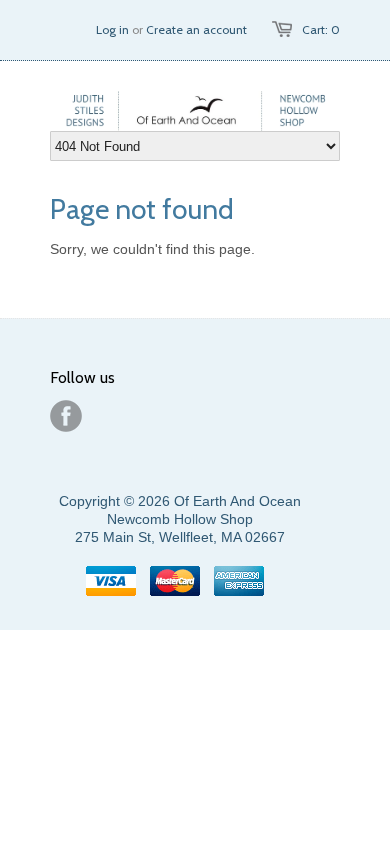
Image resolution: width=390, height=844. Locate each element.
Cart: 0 (321, 29)
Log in (112, 29)
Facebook (66, 416)
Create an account (196, 29)
